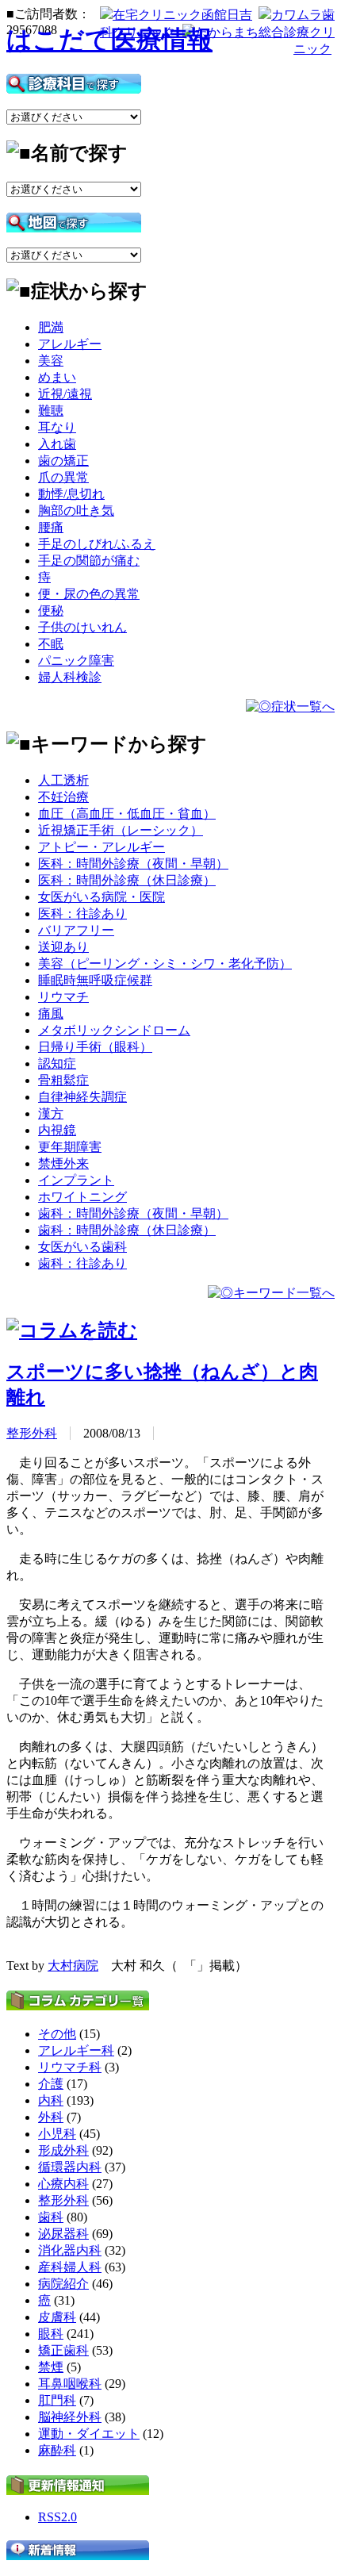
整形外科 (32, 1433)
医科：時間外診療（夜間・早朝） (133, 864)
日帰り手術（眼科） (95, 1047)
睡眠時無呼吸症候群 (95, 980)
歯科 (51, 2217)
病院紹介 (63, 2284)
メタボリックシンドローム (114, 1030)
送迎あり (63, 947)
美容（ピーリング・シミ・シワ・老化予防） (165, 964)
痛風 (51, 1014)
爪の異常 (63, 477)
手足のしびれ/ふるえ (97, 544)
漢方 (51, 1113)
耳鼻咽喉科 (70, 2384)
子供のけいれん (82, 627)
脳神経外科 (70, 2417)
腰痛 (51, 527)
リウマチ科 (70, 2067)
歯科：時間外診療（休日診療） (127, 1230)
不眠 (51, 644)
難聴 (51, 411)
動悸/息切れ (71, 494)
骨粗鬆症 (63, 1080)
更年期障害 (70, 1147)
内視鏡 (57, 1130)
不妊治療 (63, 797)
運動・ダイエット (89, 2434)
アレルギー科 (76, 2050)
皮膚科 (57, 2317)
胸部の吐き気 (76, 511)
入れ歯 (57, 444)
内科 (51, 2100)
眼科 (51, 2334)
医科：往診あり (82, 914)
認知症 (57, 1063)
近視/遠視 (65, 394)
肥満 (51, 327)
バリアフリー (76, 930)
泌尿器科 (63, 2234)
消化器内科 (70, 2250)
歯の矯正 (63, 461)
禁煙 (51, 2367)
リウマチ (63, 997)
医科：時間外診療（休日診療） (127, 880)
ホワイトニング (82, 1197)
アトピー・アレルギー (102, 847)
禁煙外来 (63, 1163)
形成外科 (63, 2150)
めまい (57, 377)
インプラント (76, 1180)
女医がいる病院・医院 (102, 897)
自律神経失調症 (82, 1097)
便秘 (51, 610)
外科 (51, 2117)
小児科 (57, 2134)
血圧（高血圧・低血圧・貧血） (127, 814)
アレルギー (70, 344)
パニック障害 (76, 660)
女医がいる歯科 (82, 1247)
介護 (51, 2084)
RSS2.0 (57, 2517)
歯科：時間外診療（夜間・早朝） (133, 1213)
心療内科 (63, 2184)
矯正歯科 (63, 2350)
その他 (57, 2034)
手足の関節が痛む (89, 561)
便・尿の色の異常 (89, 594)
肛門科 (57, 2400)
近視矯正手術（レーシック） (121, 830)
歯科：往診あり (82, 1263)
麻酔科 (57, 2450)
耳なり (57, 427)
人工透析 (63, 780)
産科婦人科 (70, 2267)
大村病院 (73, 1966)
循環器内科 (70, 2167)
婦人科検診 (70, 677)
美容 (51, 361)
